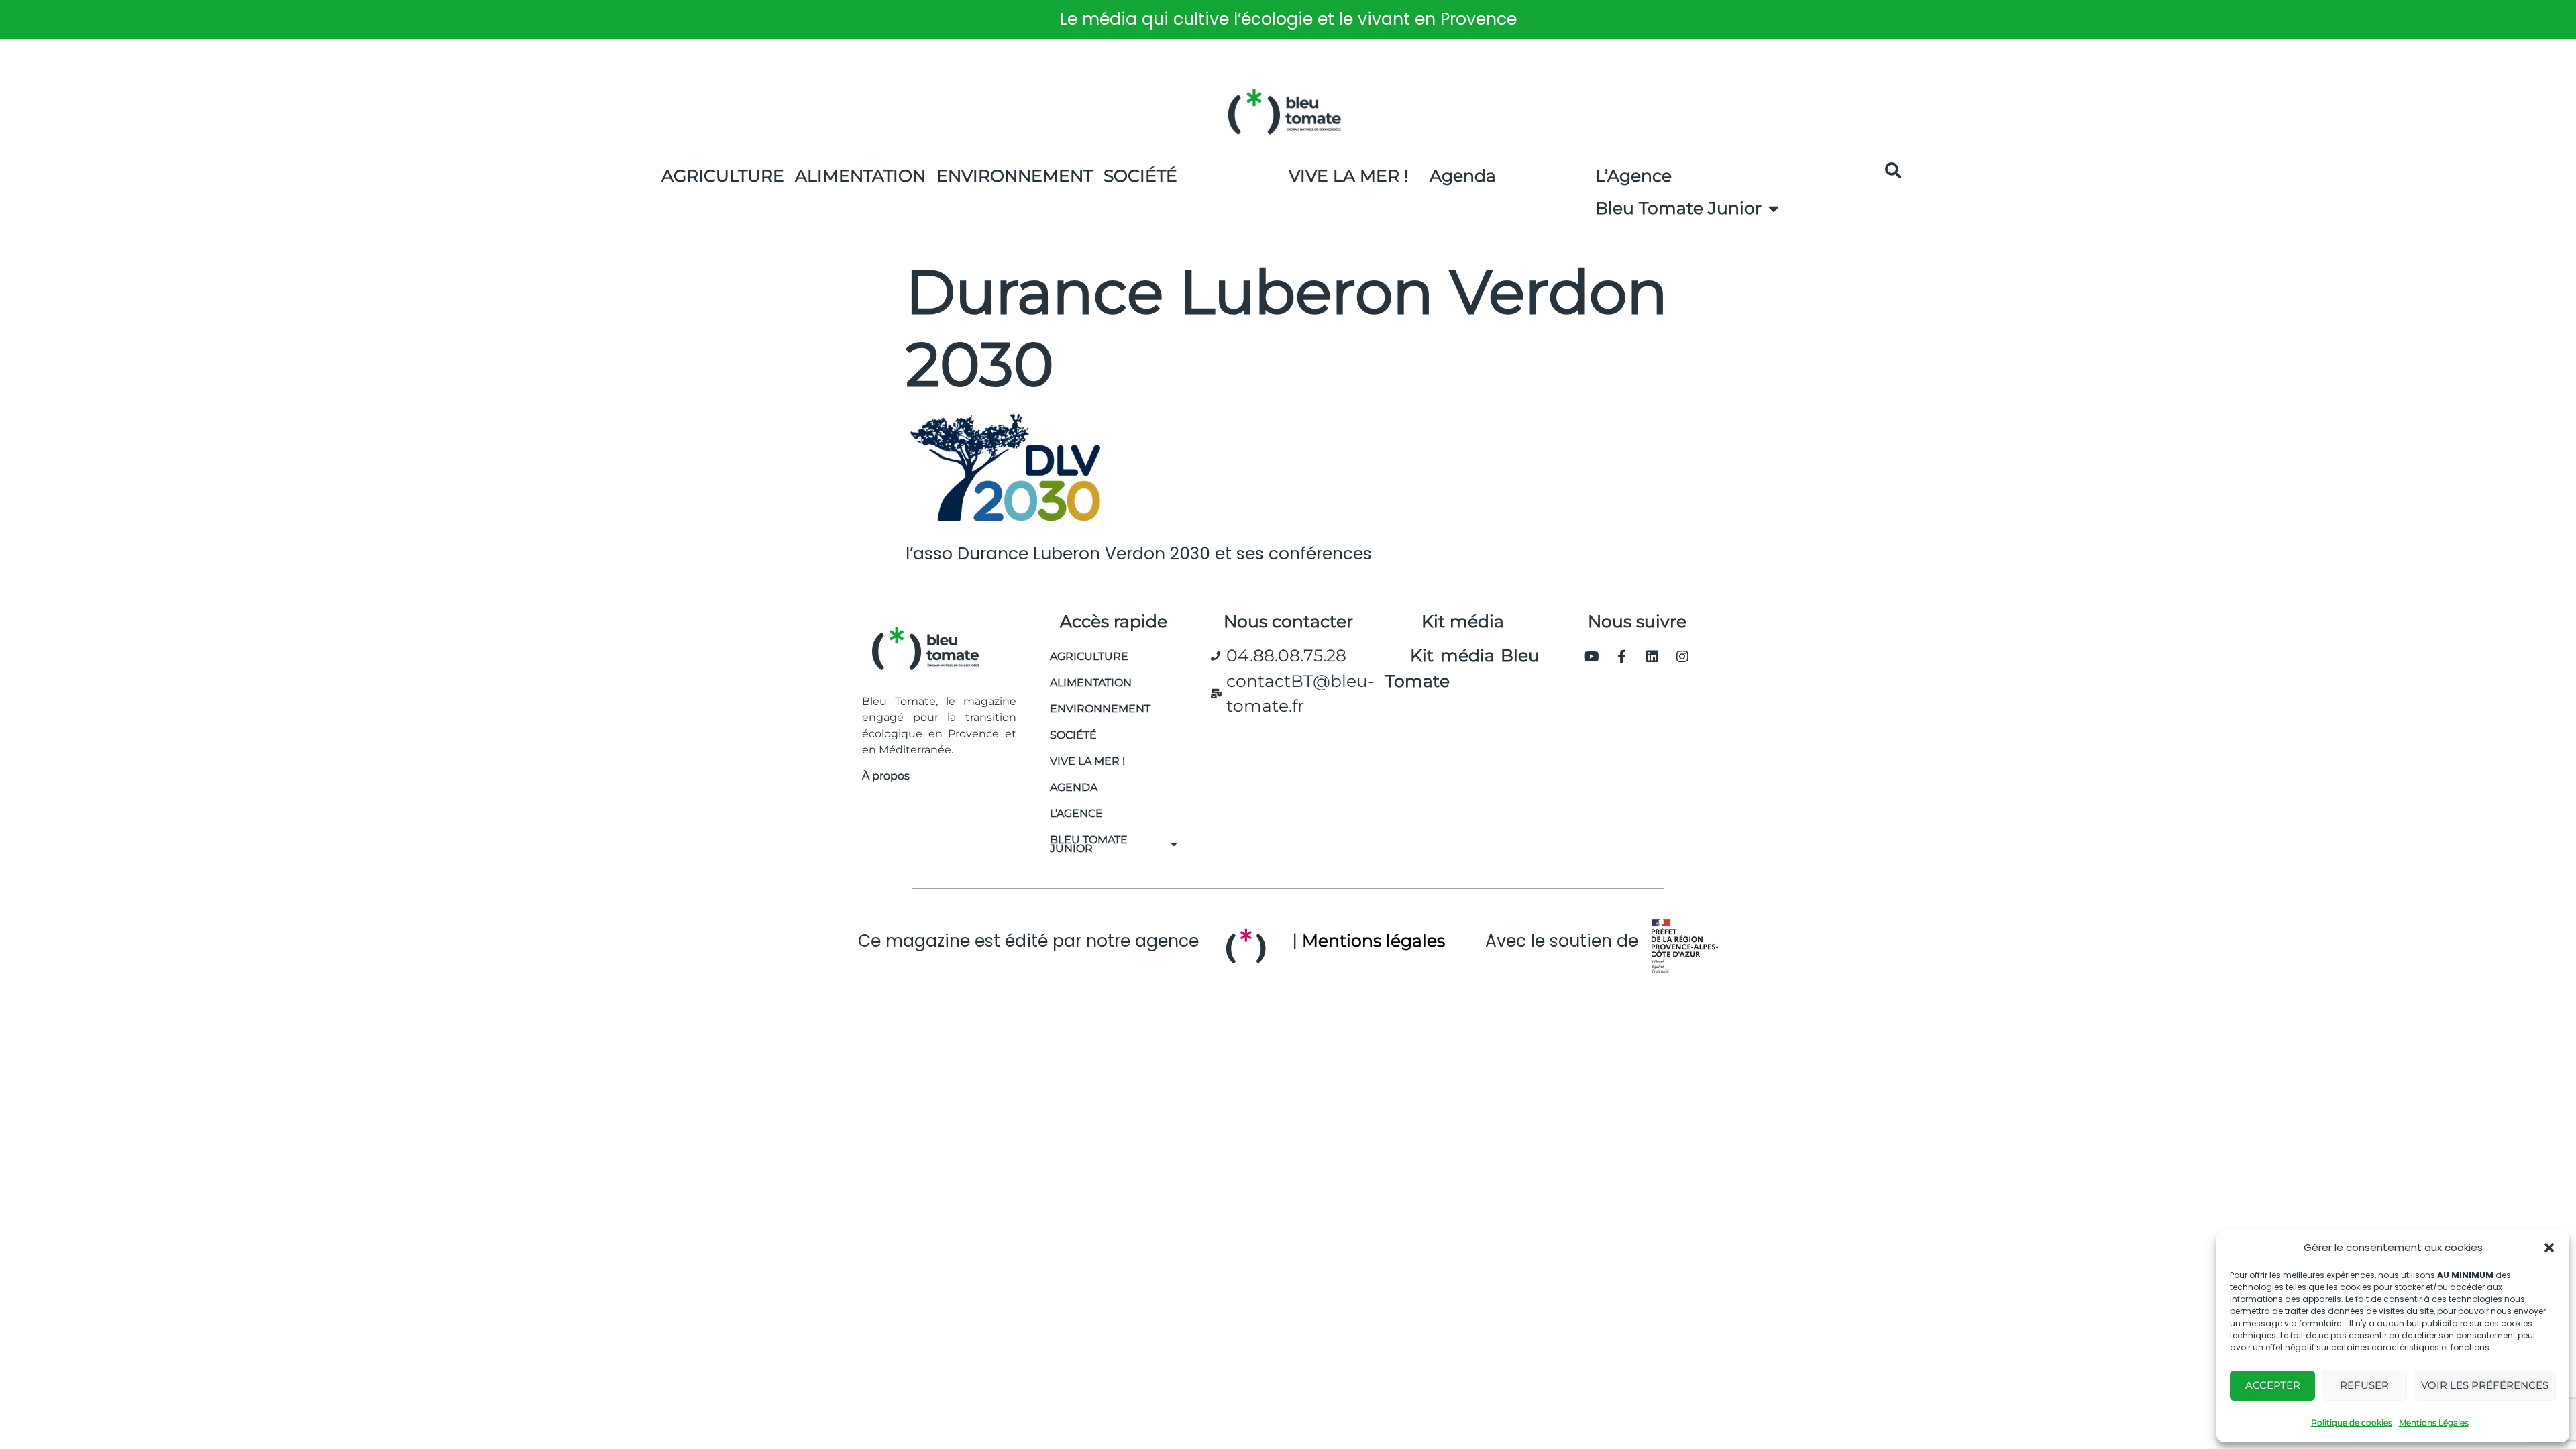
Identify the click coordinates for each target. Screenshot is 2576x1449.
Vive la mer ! (1087, 761)
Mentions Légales (2434, 1423)
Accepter (2273, 1385)
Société (1140, 176)
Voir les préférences (2485, 1385)
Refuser (2364, 1385)
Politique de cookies (2352, 1423)
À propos (886, 776)
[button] (2549, 1248)
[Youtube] (1592, 657)
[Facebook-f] (1622, 657)
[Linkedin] (1652, 657)
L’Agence (1633, 176)
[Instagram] (1682, 657)
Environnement (1015, 176)
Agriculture (723, 176)
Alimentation (860, 176)
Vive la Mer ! (1349, 176)
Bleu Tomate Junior (1678, 208)
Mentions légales (1374, 941)
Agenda (1463, 176)
